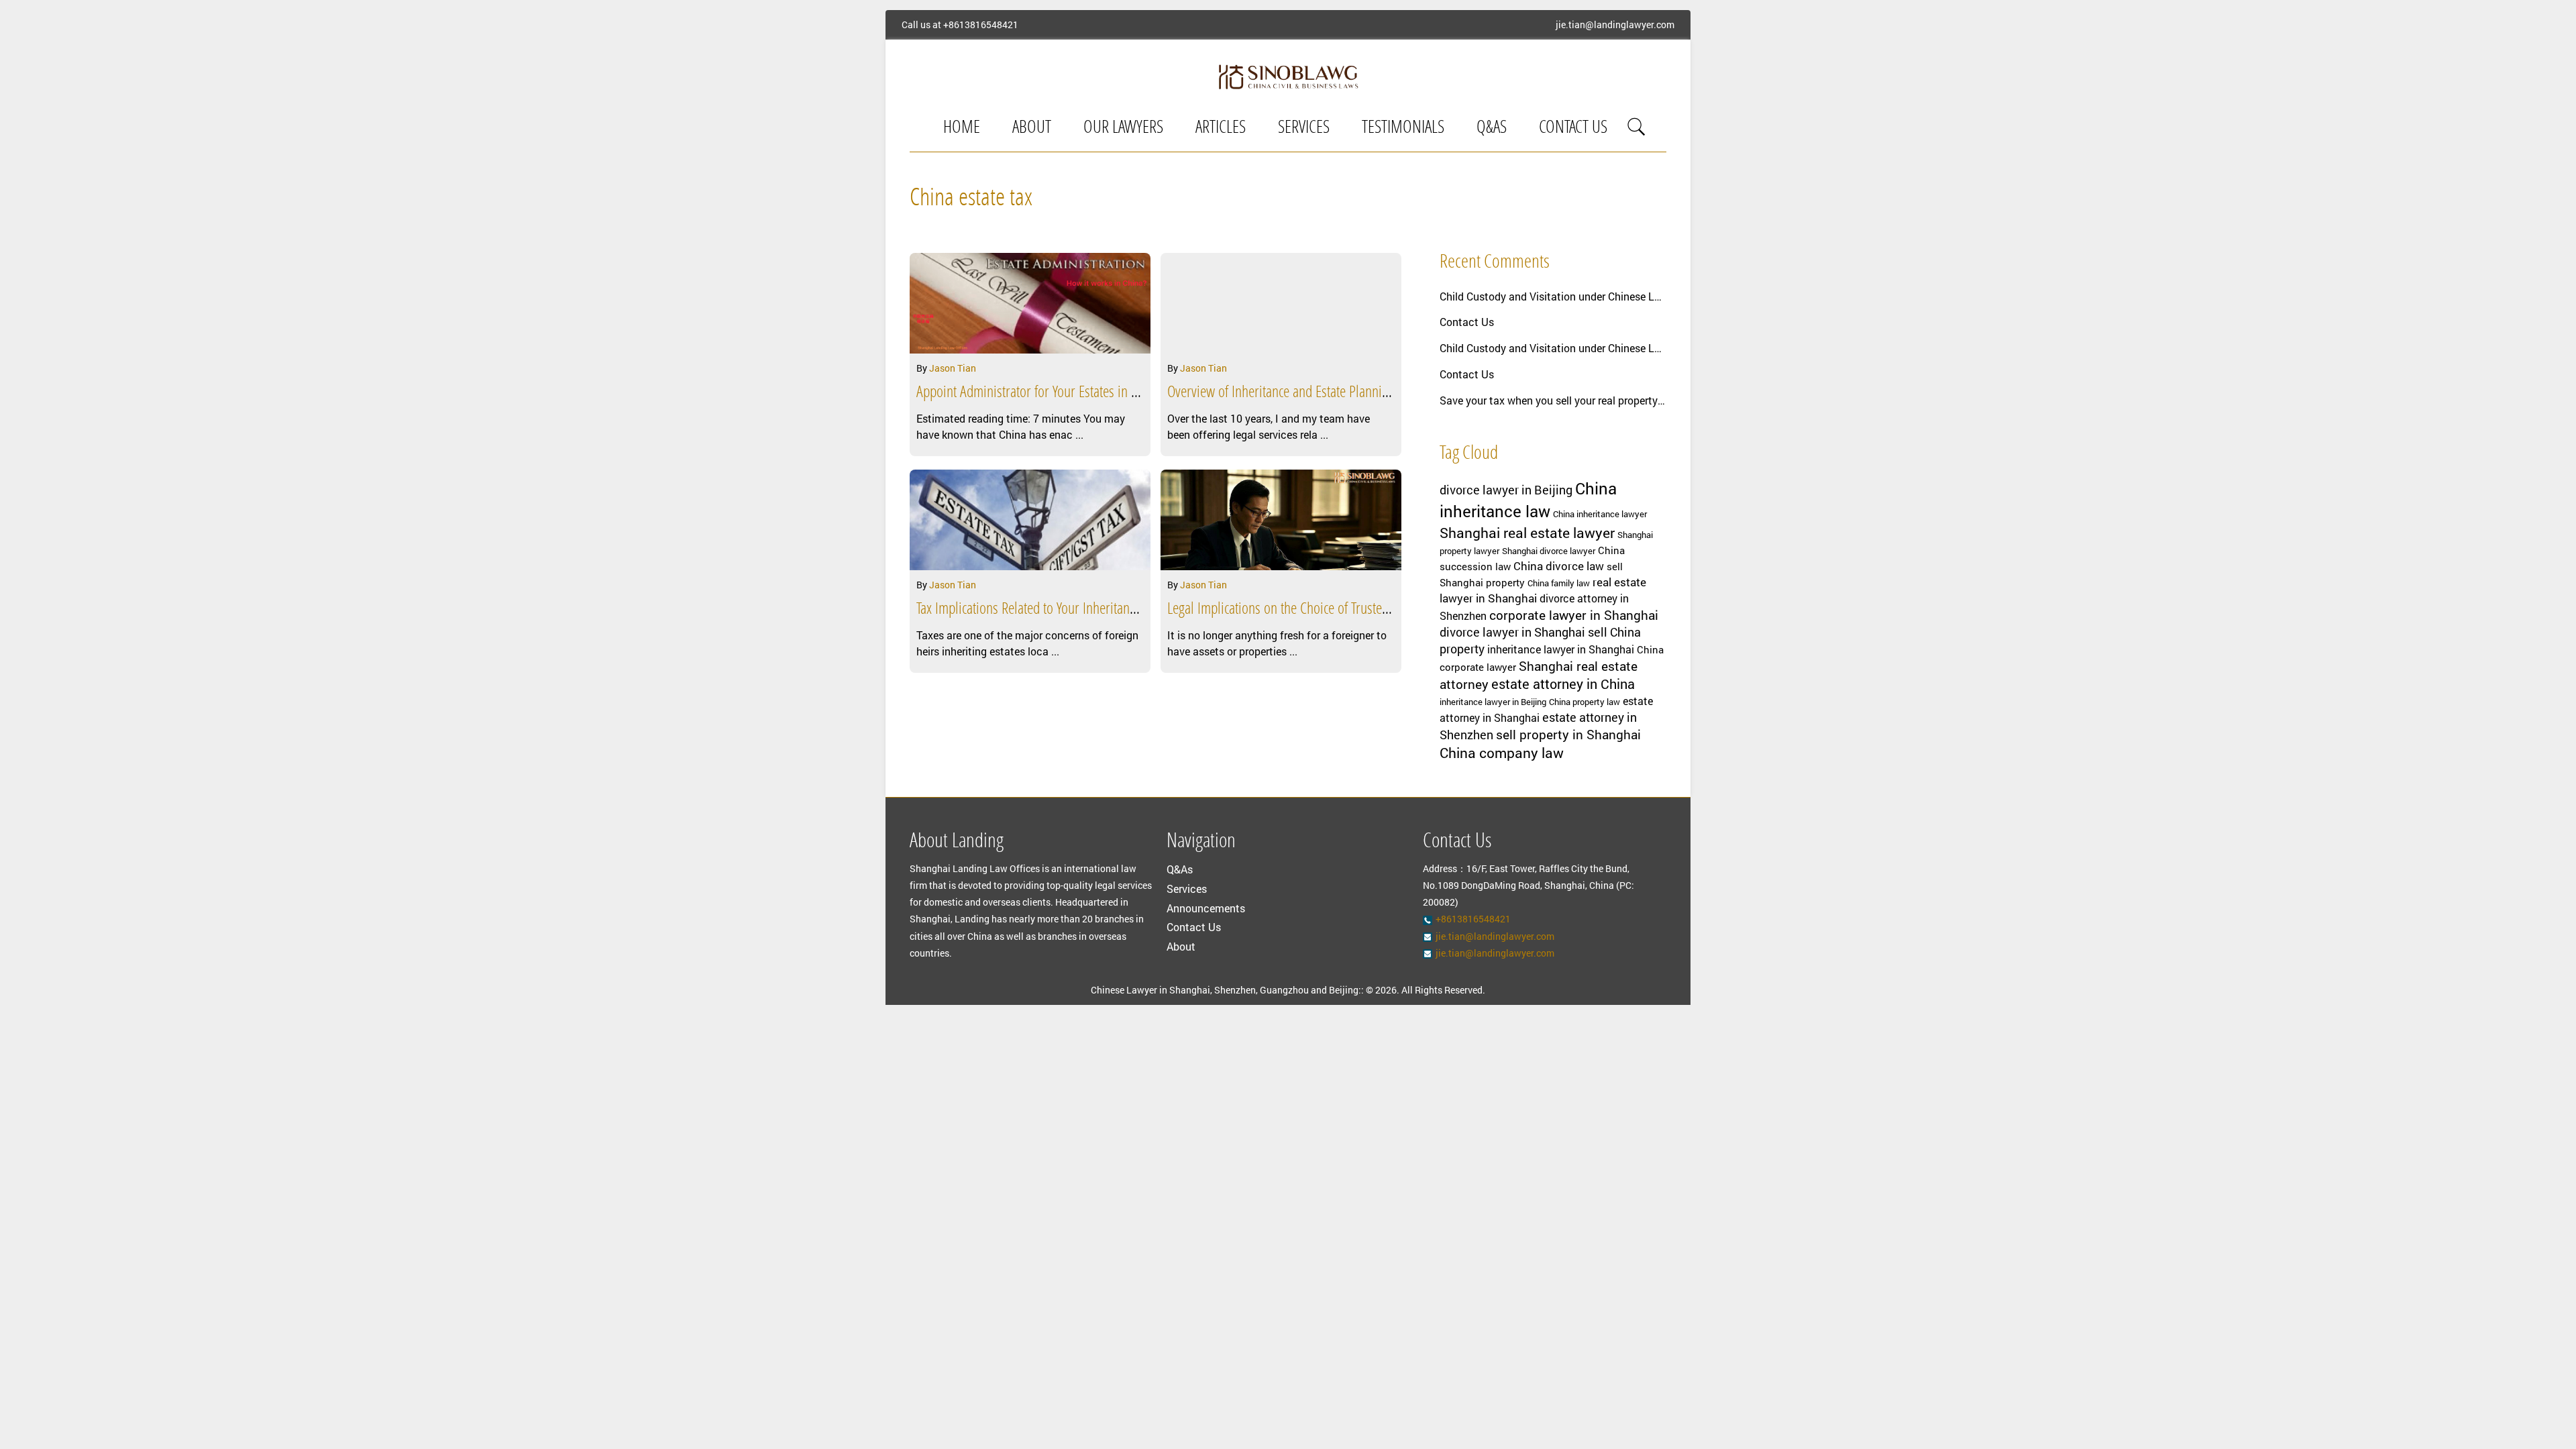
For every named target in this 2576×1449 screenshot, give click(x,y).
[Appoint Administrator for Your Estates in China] (1030, 303)
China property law (1585, 702)
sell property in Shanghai (1568, 734)
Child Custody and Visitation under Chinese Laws (1553, 296)
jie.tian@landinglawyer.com (1615, 25)
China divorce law (1559, 566)
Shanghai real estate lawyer (1527, 533)
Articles (1221, 128)
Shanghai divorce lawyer (1549, 551)
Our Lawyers (1123, 128)
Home (962, 128)
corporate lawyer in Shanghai (1574, 615)
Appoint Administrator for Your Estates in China (1038, 393)
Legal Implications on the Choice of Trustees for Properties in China (1341, 610)
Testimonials (1403, 128)
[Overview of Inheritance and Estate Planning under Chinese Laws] (1281, 303)
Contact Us (1573, 128)
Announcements (1206, 908)
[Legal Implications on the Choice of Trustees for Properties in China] (1281, 520)
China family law (1559, 583)
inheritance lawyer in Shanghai (1561, 649)
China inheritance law (1528, 500)
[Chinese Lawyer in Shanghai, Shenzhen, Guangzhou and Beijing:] (1288, 76)
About (1032, 128)
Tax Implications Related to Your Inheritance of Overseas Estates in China (1103, 610)
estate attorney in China (1563, 684)
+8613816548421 (981, 25)
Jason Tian (953, 368)
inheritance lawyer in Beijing (1493, 702)
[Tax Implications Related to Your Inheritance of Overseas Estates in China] (1030, 520)
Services (1304, 128)
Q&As (1492, 128)
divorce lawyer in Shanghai (1512, 632)
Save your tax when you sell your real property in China (1553, 400)
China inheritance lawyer (1600, 514)
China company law (1502, 753)
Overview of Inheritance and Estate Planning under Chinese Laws (1335, 393)
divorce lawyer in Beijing (1506, 490)
